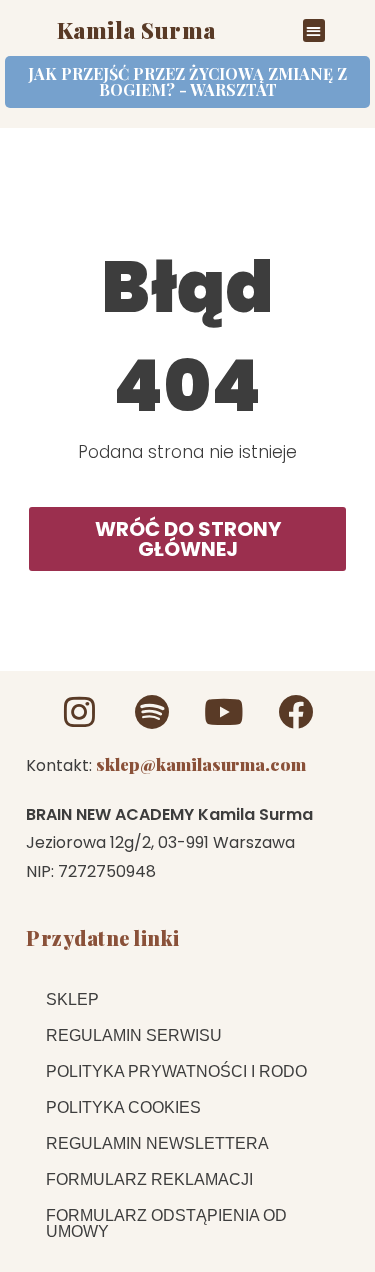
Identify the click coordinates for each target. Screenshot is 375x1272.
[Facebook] (295, 711)
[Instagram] (79, 711)
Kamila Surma (136, 30)
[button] (314, 30)
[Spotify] (151, 711)
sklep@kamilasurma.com (201, 764)
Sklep (72, 999)
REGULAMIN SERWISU (134, 1035)
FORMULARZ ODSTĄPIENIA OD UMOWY (166, 1223)
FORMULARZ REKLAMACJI (149, 1179)
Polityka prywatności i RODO (176, 1071)
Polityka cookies (123, 1107)
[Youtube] (223, 711)
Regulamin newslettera (157, 1143)
